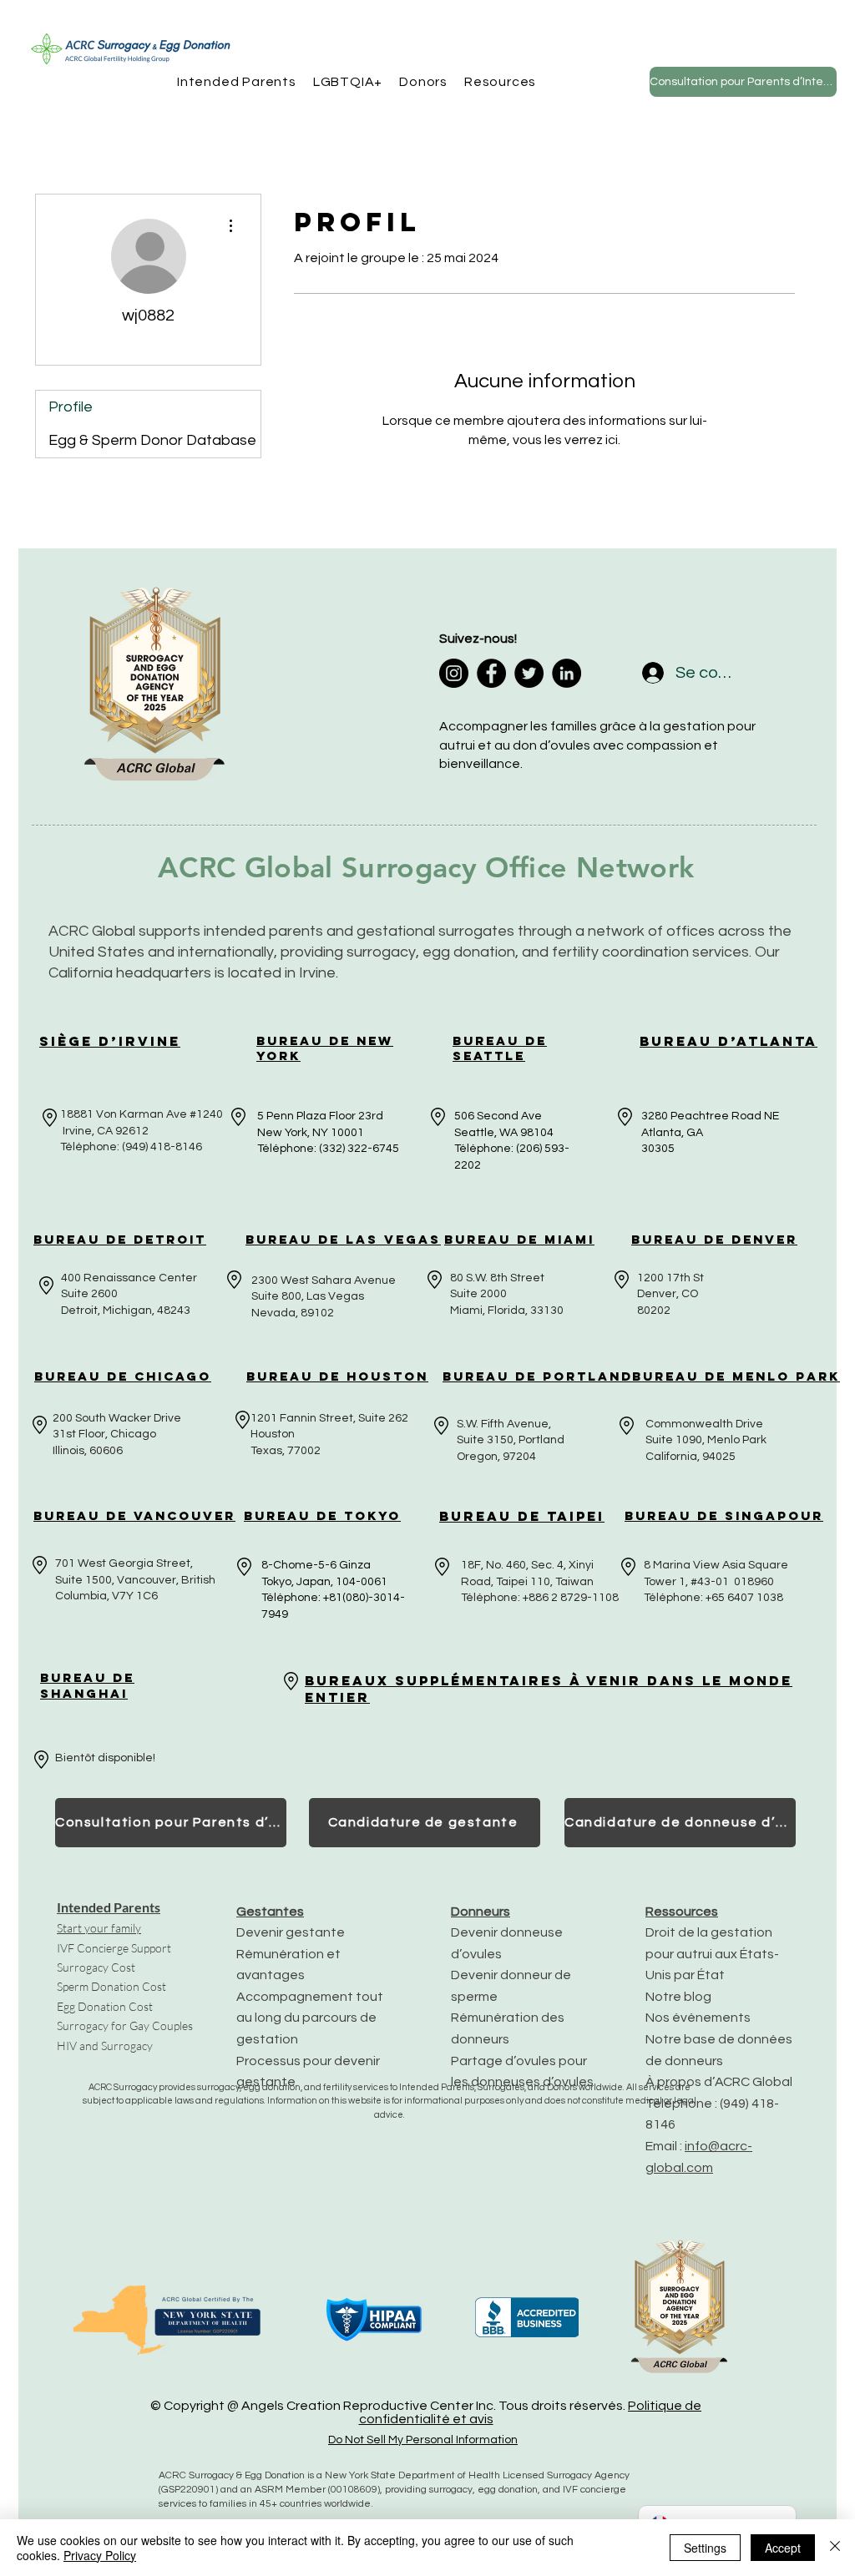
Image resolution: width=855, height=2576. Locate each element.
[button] (237, 82)
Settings (705, 2548)
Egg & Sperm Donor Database (152, 440)
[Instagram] (454, 673)
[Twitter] (529, 673)
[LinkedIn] (567, 673)
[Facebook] (491, 673)
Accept (783, 2548)
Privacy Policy (100, 2555)
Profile (71, 407)
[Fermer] (835, 2548)
